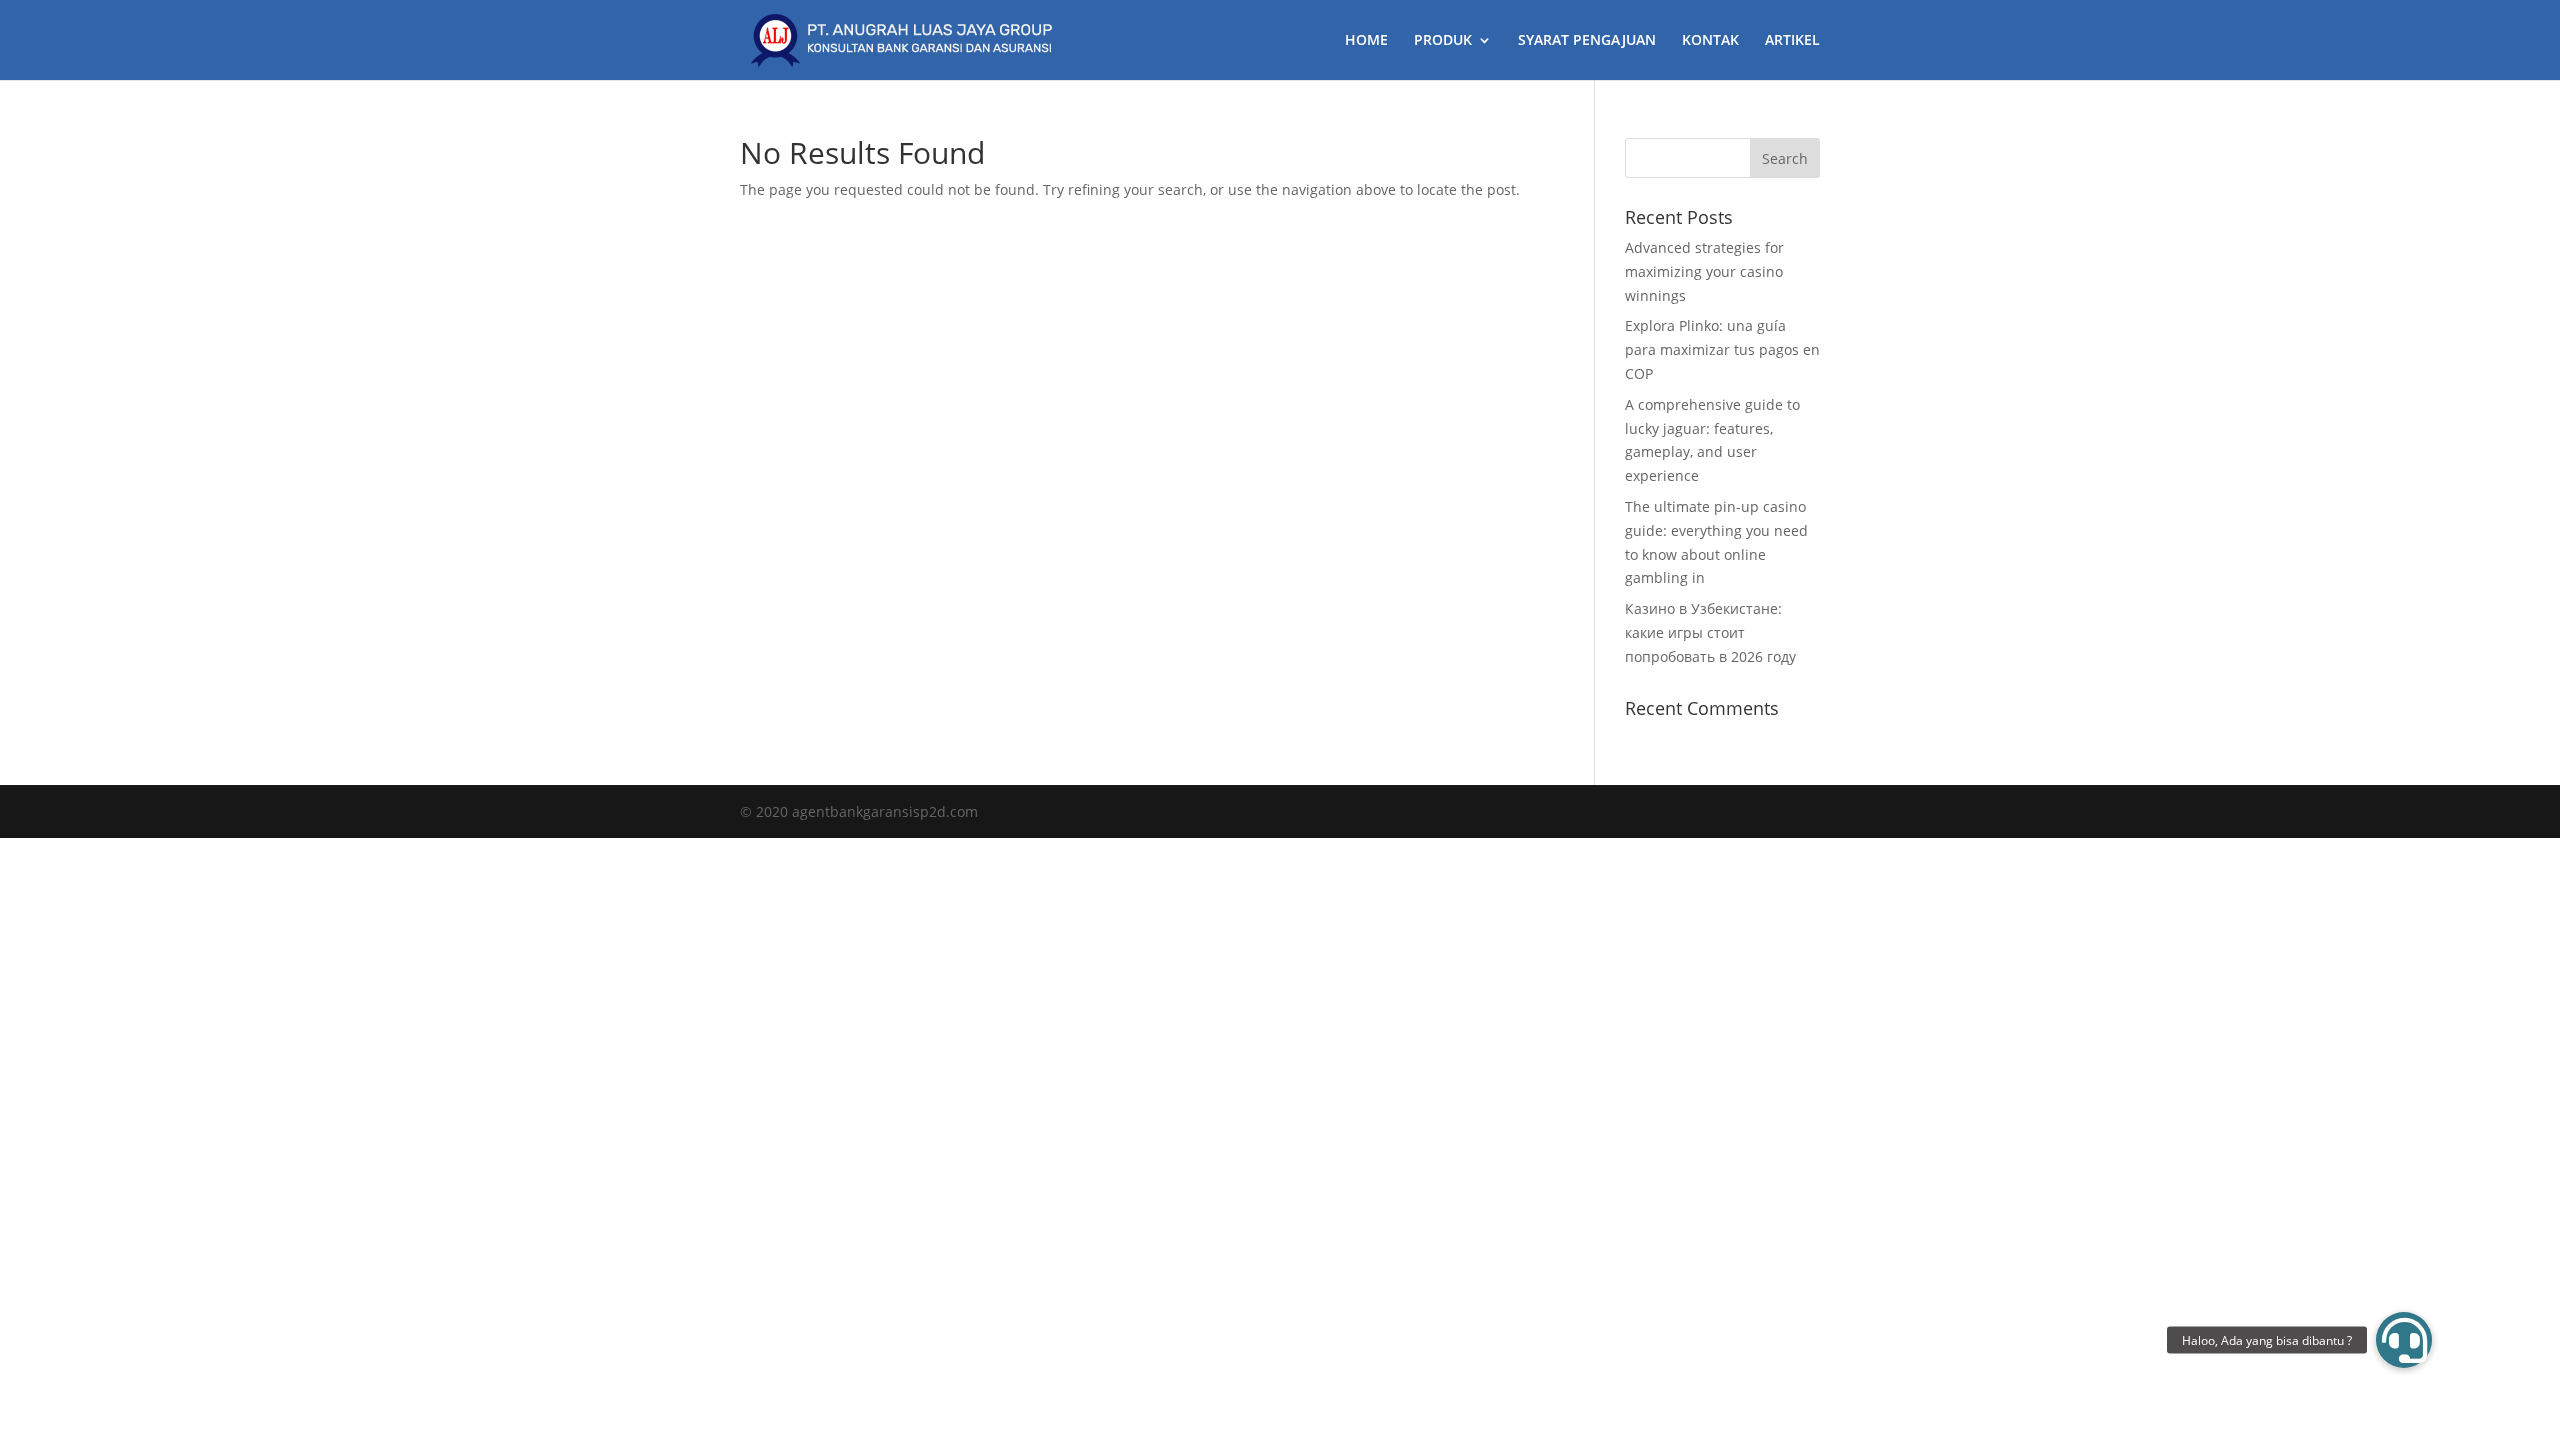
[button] (2404, 1340)
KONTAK (1710, 41)
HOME (1366, 41)
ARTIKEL (1792, 41)
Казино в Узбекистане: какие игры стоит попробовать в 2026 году (1710, 632)
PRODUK (1443, 41)
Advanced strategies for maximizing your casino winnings (1704, 271)
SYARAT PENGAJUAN (1587, 41)
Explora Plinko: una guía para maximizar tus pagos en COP (1722, 349)
